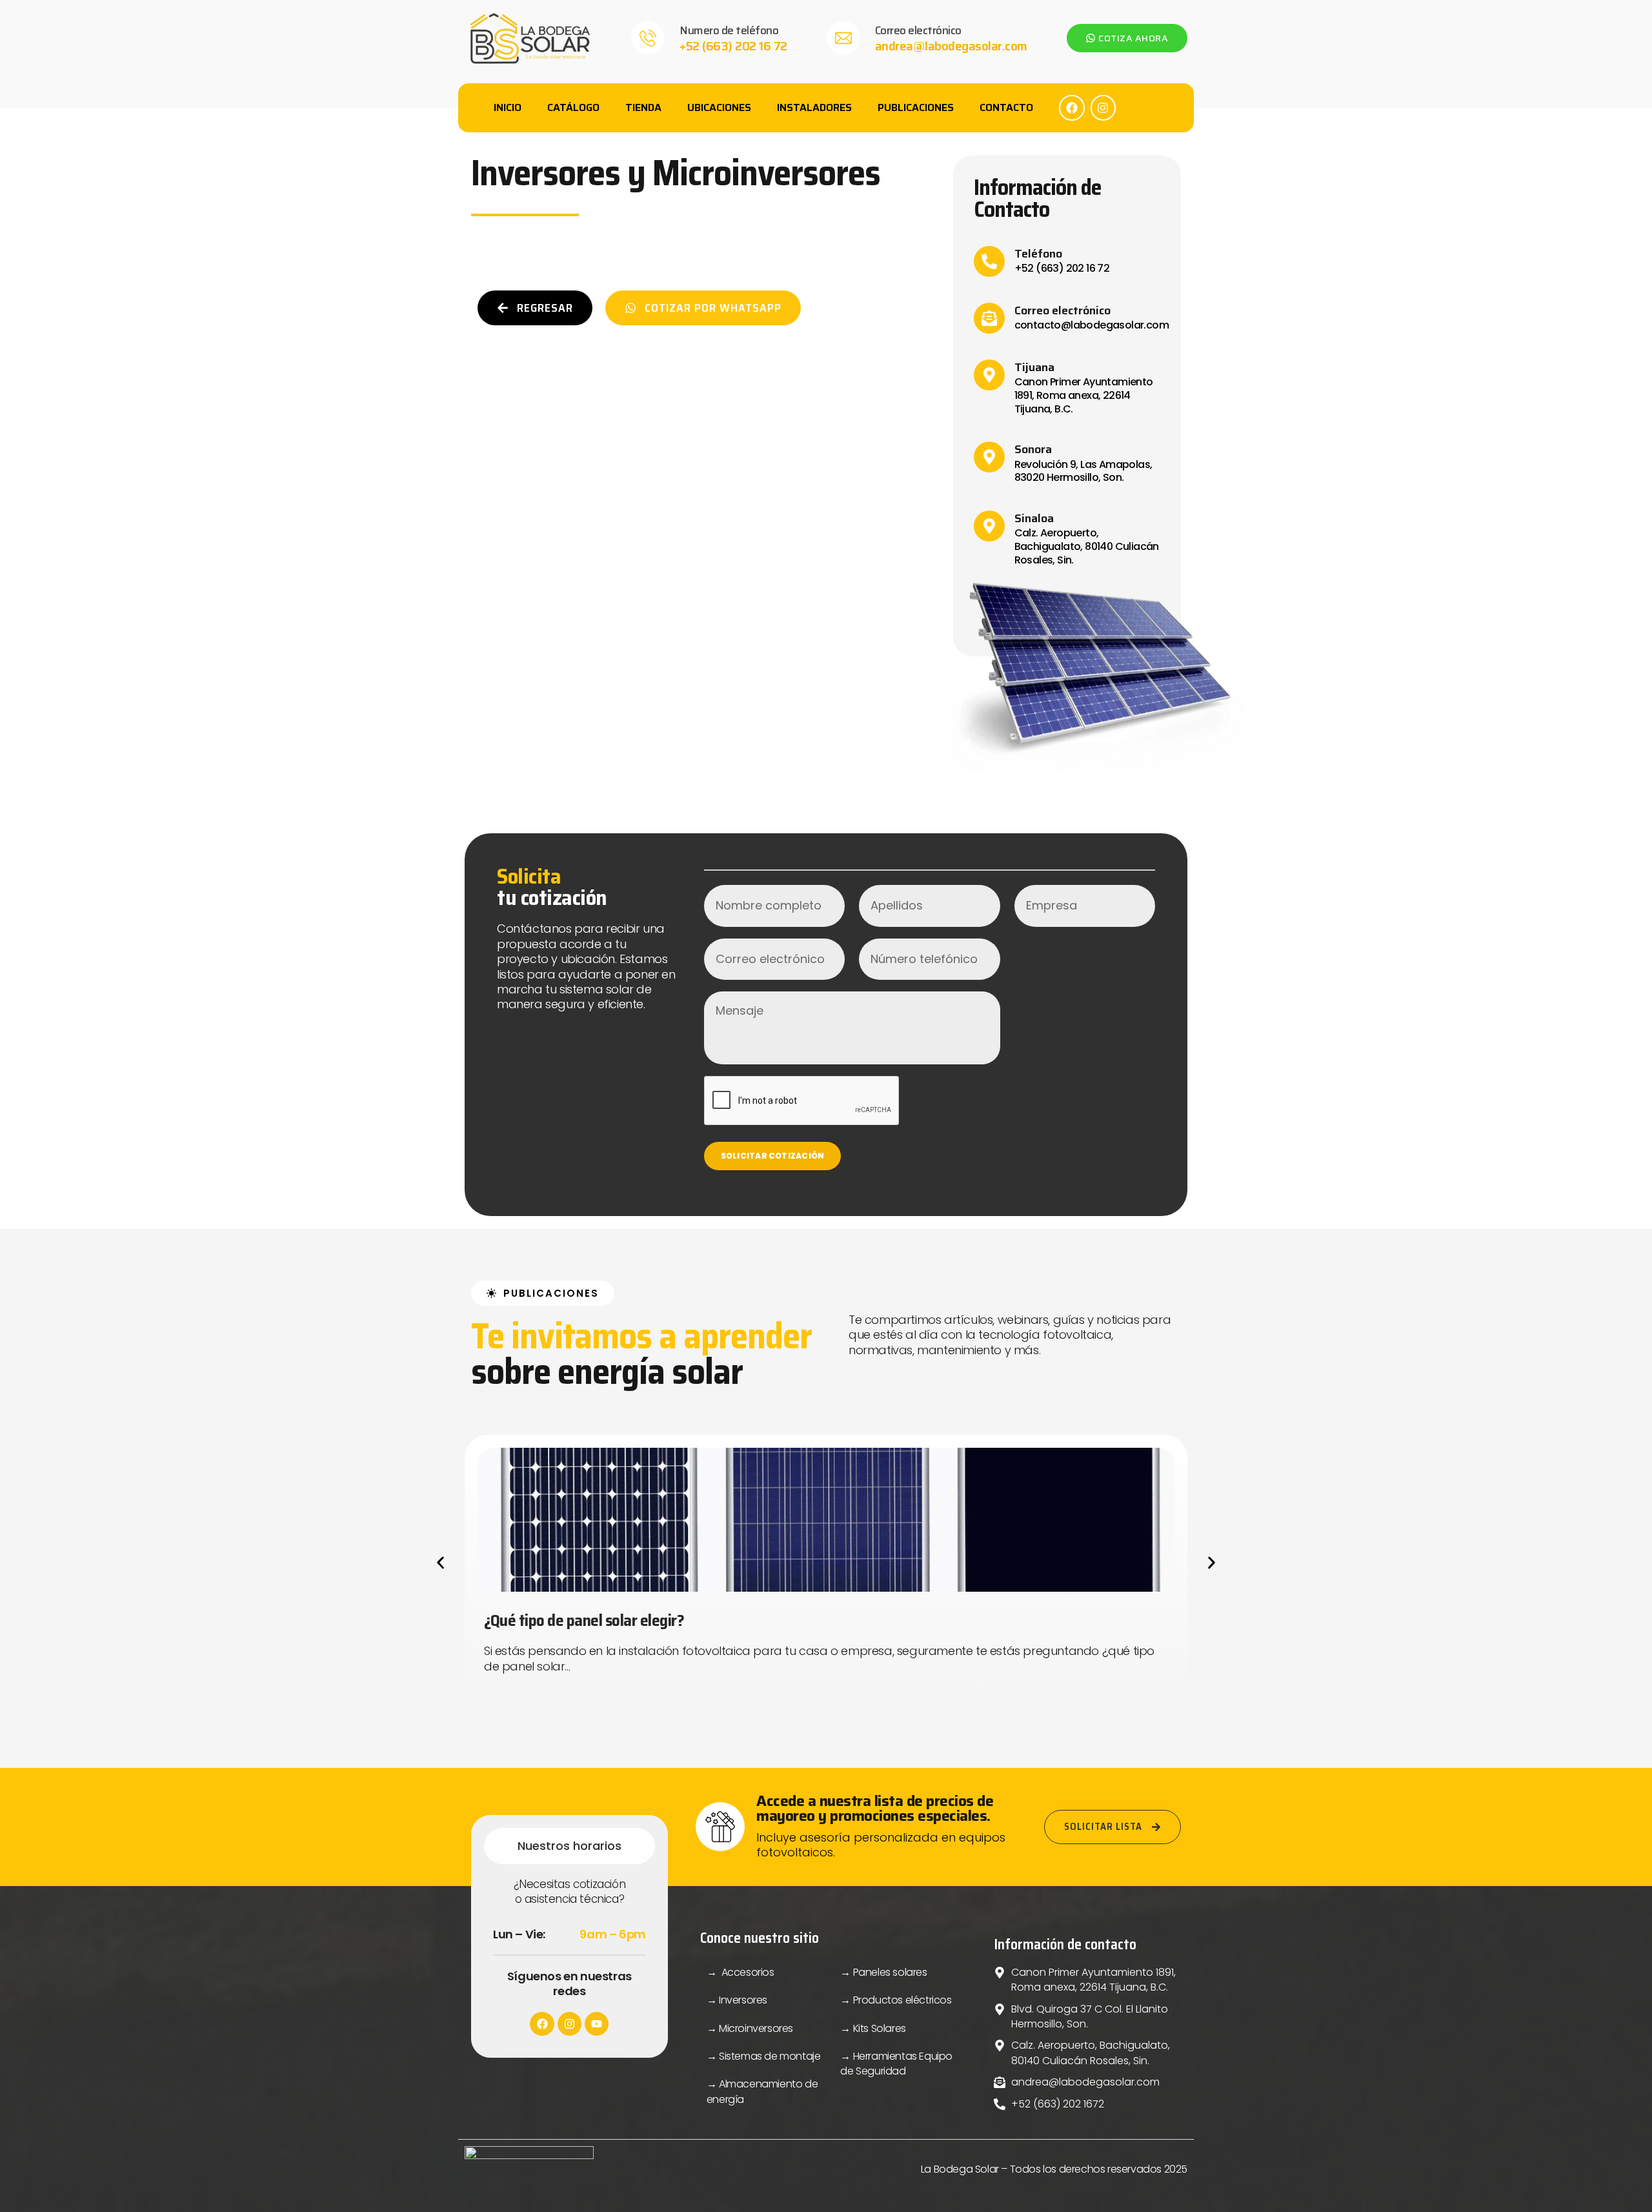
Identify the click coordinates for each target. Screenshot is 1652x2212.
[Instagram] (1103, 108)
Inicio (508, 107)
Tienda (643, 107)
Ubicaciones (719, 107)
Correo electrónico (918, 30)
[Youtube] (597, 2024)
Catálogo (573, 107)
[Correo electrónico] (843, 38)
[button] (440, 1563)
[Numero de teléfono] (648, 38)
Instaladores (814, 107)
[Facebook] (1072, 108)
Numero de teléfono (729, 30)
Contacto (1006, 107)
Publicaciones (916, 107)
